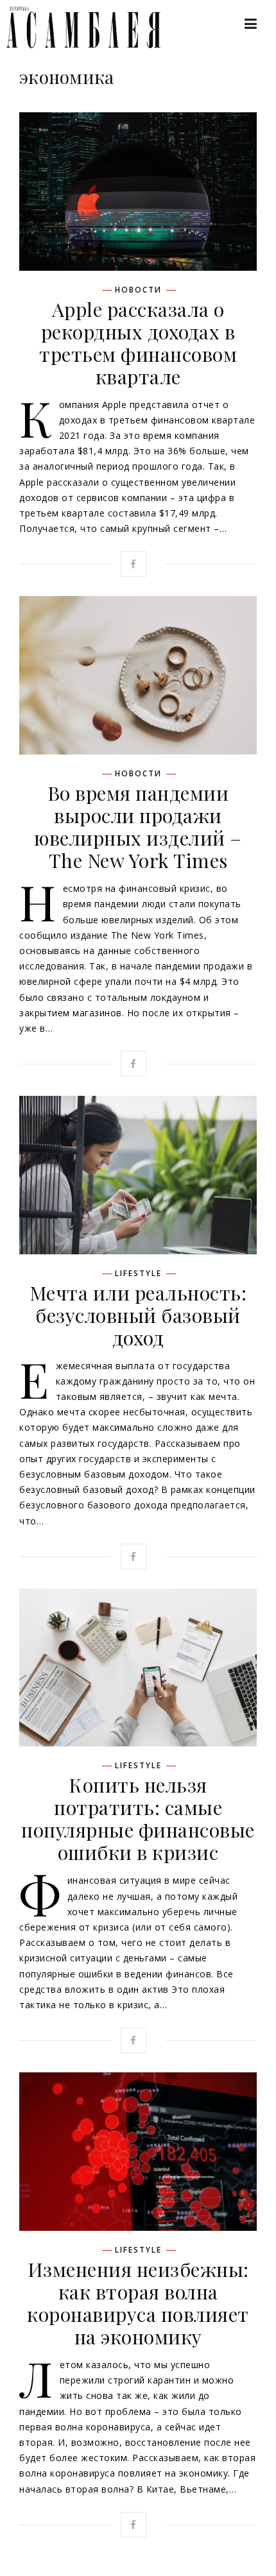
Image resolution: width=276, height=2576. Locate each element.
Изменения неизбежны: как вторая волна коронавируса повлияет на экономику (138, 2303)
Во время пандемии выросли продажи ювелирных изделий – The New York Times (138, 827)
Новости (138, 290)
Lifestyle (138, 1274)
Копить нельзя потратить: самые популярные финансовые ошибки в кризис (138, 1819)
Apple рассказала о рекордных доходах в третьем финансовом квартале (138, 343)
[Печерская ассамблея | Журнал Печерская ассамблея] (77, 27)
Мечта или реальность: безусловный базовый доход (138, 1315)
